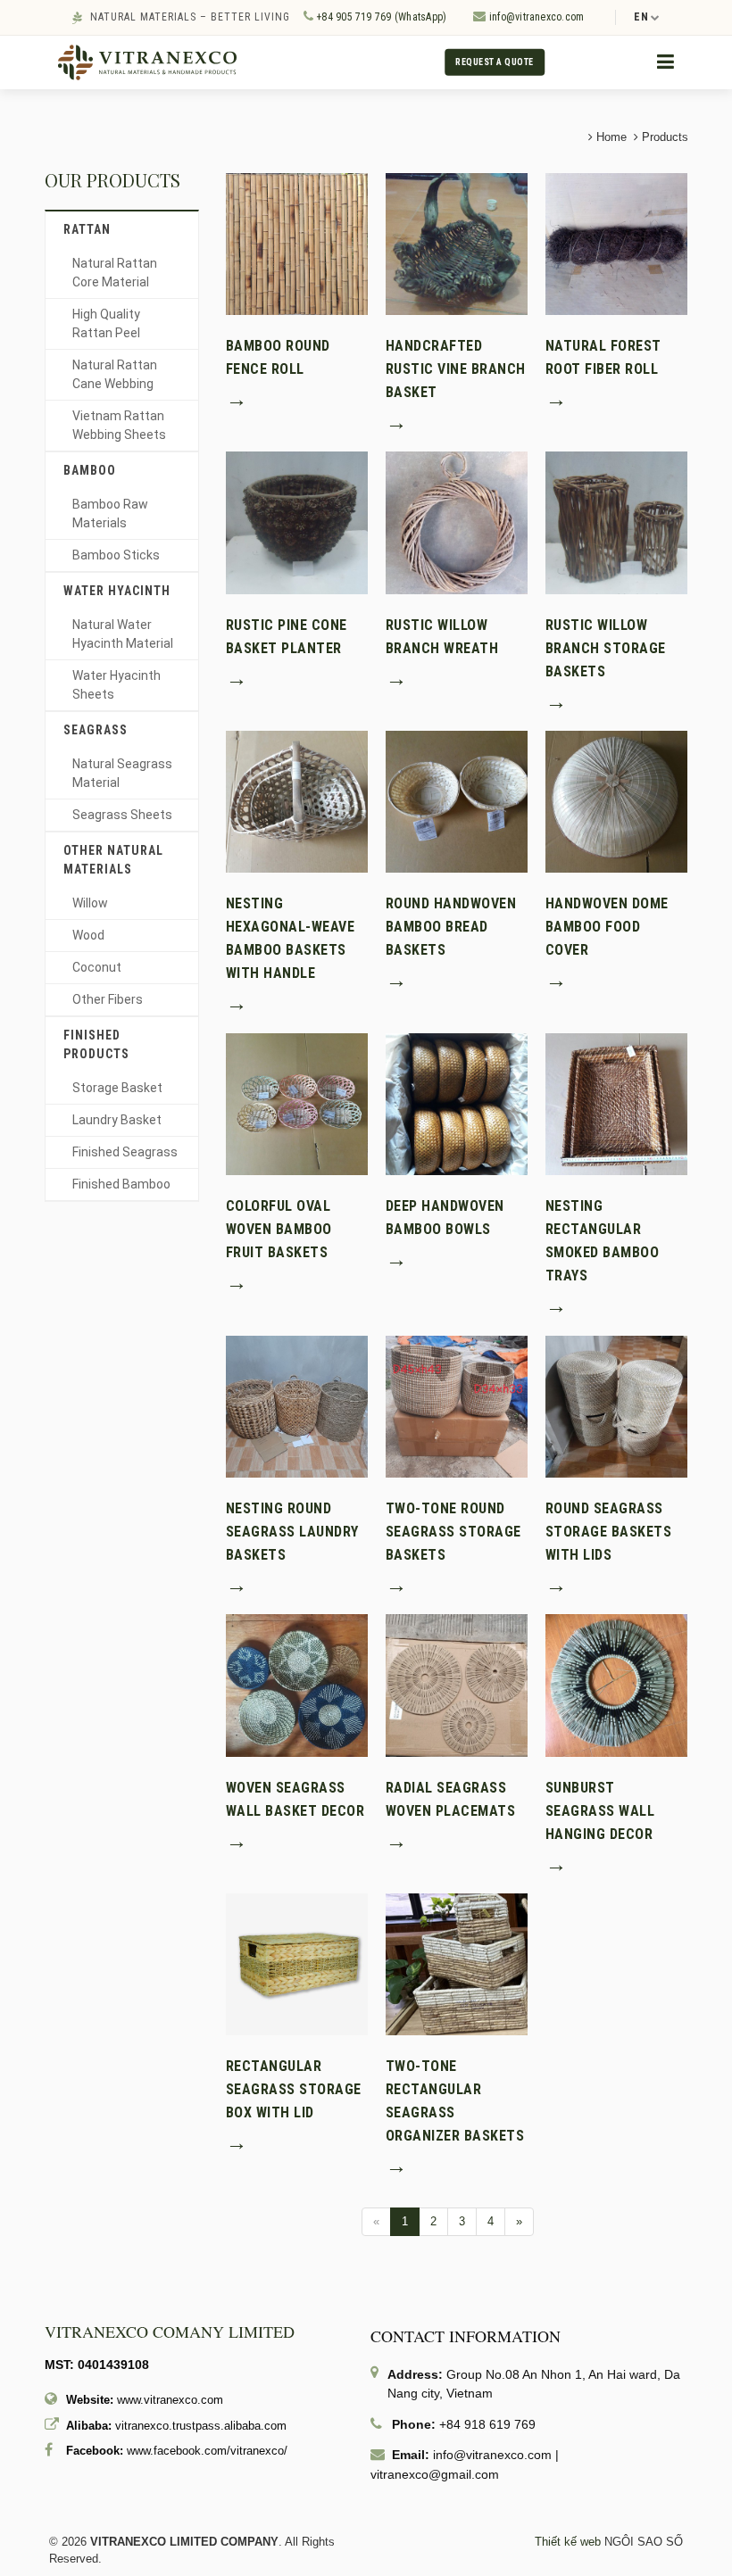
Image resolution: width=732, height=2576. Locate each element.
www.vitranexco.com (170, 2400)
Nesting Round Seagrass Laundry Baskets (292, 1532)
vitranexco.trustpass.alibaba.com (201, 2426)
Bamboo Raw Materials (110, 514)
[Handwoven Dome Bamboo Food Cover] (616, 801)
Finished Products (96, 1044)
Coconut (97, 967)
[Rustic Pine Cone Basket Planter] (297, 522)
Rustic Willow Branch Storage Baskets (606, 648)
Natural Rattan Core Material (115, 273)
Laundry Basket (117, 1120)
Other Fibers (108, 999)
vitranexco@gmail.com (435, 2474)
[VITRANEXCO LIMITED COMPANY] (147, 62)
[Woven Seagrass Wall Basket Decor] (297, 1684)
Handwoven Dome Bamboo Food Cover (607, 927)
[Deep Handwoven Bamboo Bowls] (457, 1103)
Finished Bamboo (121, 1184)
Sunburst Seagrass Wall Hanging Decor (600, 1811)
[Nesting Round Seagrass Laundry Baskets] (297, 1406)
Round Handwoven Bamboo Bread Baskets (451, 927)
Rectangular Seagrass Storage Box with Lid (294, 2089)
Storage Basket (117, 1088)
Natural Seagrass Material (122, 773)
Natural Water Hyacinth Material (123, 634)
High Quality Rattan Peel (106, 323)
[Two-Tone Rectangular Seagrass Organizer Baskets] (457, 1963)
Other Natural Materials (113, 860)
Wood (88, 935)
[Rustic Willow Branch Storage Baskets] (616, 522)
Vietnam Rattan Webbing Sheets (119, 425)
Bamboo (90, 470)
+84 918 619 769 (487, 2424)
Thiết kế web (568, 2542)
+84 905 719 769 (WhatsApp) (380, 17)
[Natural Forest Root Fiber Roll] (616, 243)
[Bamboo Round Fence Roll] (297, 243)
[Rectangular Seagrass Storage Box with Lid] (297, 1963)
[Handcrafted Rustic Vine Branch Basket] (457, 243)
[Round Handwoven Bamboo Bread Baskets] (457, 801)
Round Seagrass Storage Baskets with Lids (609, 1532)
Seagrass (96, 730)
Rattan (87, 229)
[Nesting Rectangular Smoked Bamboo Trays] (616, 1103)
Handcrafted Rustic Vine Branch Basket (456, 369)
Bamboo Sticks (116, 555)
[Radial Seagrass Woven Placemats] (457, 1684)
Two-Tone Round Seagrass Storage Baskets (453, 1532)
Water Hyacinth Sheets (116, 685)
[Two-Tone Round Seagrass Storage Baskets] (457, 1406)
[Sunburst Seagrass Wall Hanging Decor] (616, 1684)
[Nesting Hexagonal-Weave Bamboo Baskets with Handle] (297, 801)
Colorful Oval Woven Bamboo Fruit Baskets (279, 1229)
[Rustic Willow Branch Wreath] (457, 522)
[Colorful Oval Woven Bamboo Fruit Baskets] (297, 1103)
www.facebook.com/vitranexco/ (207, 2451)
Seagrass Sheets (122, 815)
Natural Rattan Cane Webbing (115, 374)
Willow (90, 903)
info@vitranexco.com (536, 17)
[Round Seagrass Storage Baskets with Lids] (616, 1406)
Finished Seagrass (125, 1152)
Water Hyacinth (117, 591)
